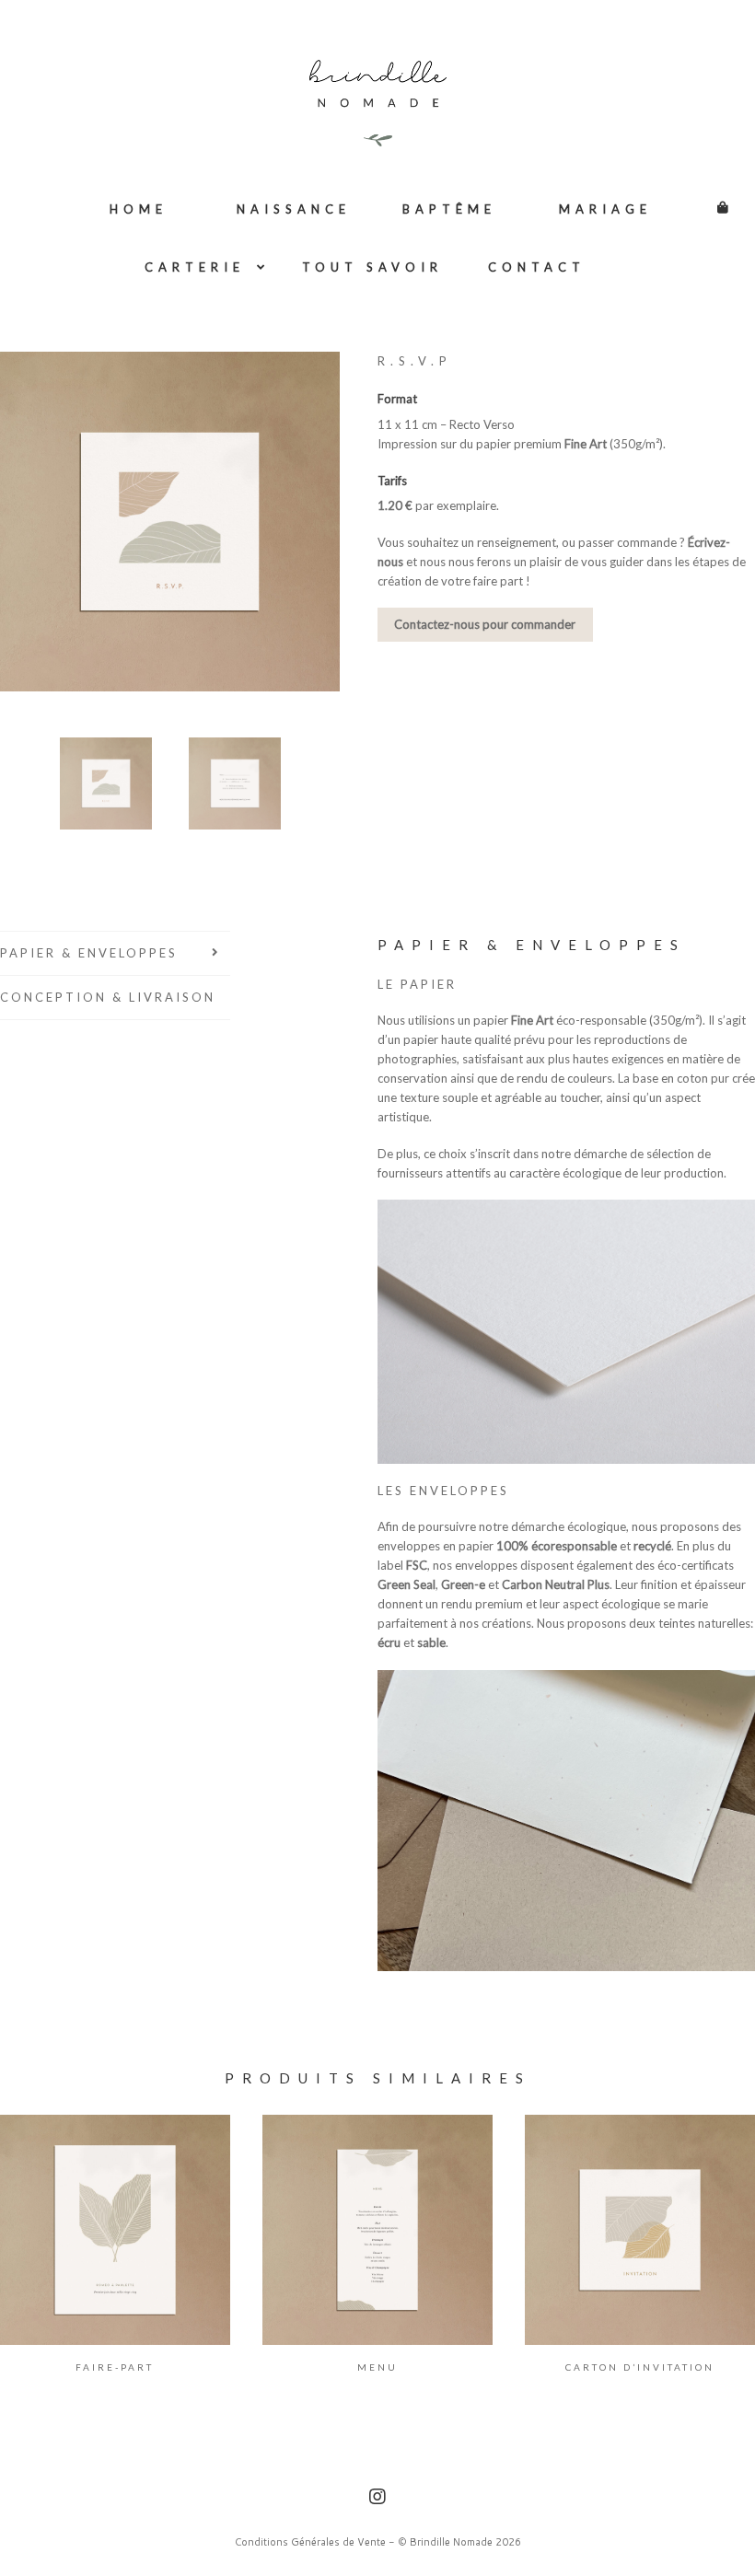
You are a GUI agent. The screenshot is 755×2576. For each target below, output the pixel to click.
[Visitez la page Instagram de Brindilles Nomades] (377, 2499)
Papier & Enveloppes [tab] (89, 953)
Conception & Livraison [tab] (108, 997)
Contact (537, 267)
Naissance (294, 209)
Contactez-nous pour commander (485, 624)
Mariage (605, 209)
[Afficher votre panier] (714, 198)
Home (139, 209)
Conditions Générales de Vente (310, 2542)
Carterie (195, 267)
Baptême (449, 209)
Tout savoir (372, 267)
